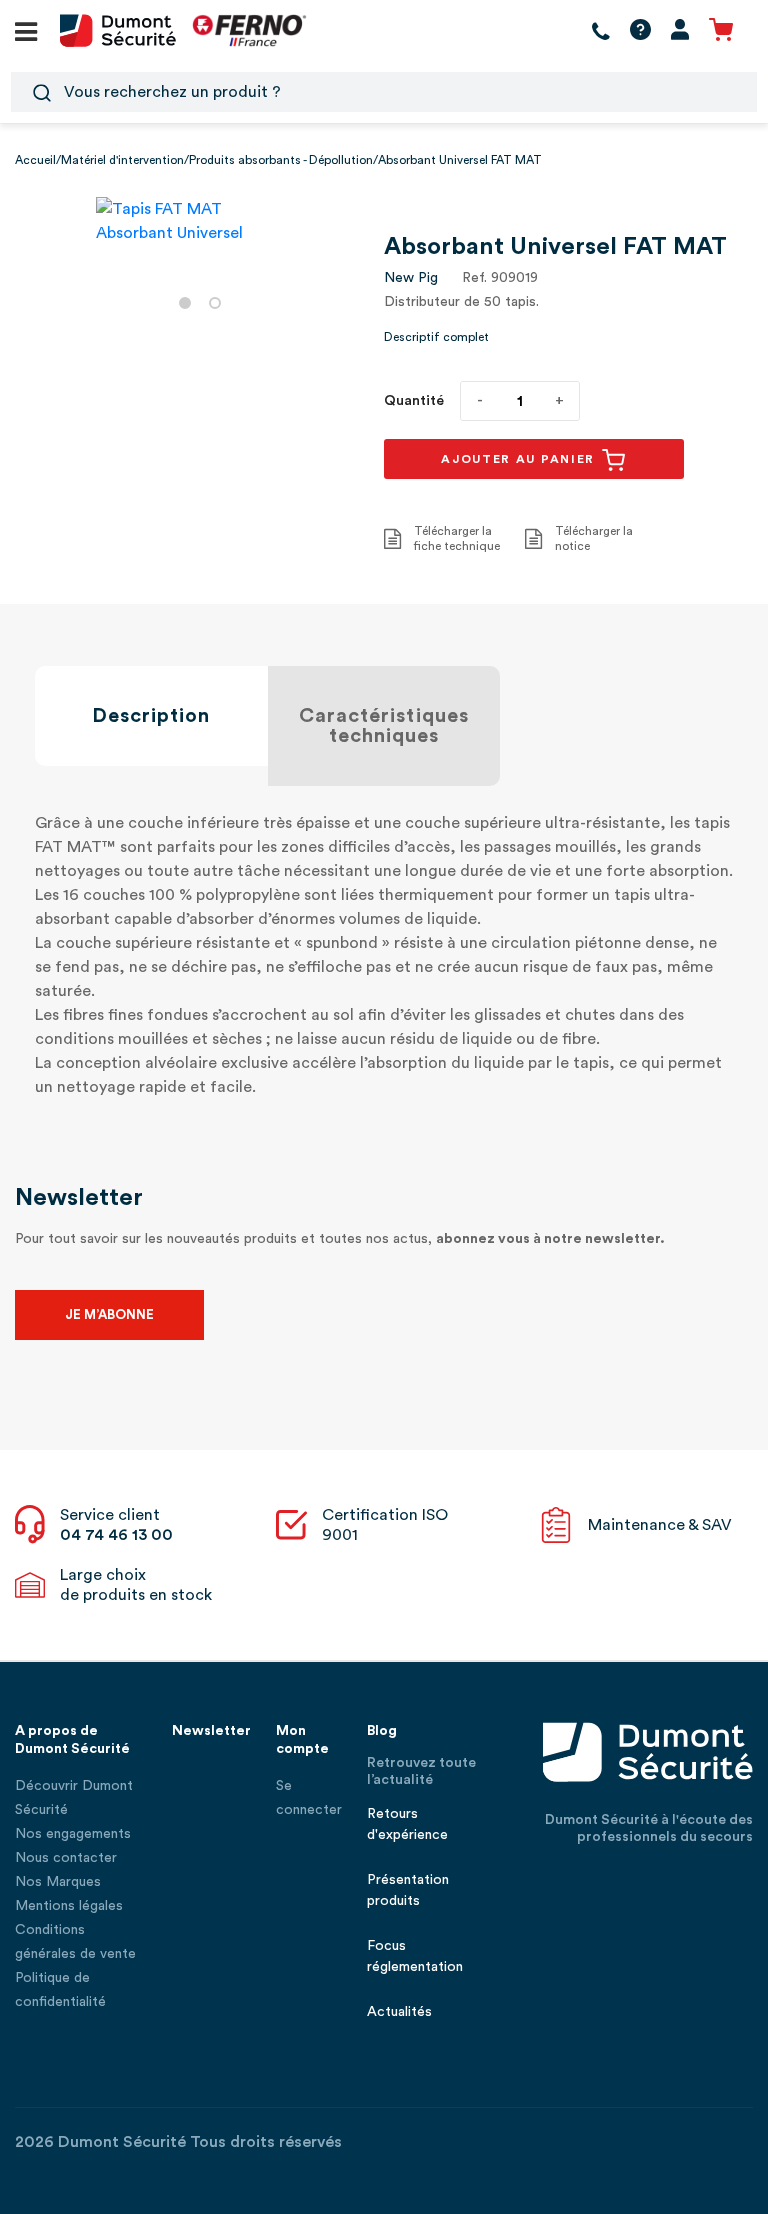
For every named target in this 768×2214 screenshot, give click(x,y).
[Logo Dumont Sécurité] (118, 29)
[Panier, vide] (721, 30)
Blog (382, 1731)
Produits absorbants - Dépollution (281, 160)
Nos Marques (58, 1882)
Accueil (35, 160)
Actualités (399, 2012)
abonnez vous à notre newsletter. (550, 1239)
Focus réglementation (415, 1956)
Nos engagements (73, 1834)
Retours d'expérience (407, 1824)
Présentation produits (408, 1890)
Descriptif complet (436, 337)
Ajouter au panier (520, 459)
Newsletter (211, 1731)
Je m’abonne (109, 1314)
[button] (185, 303)
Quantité (414, 401)
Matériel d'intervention (122, 160)
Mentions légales (69, 1906)
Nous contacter (66, 1858)
